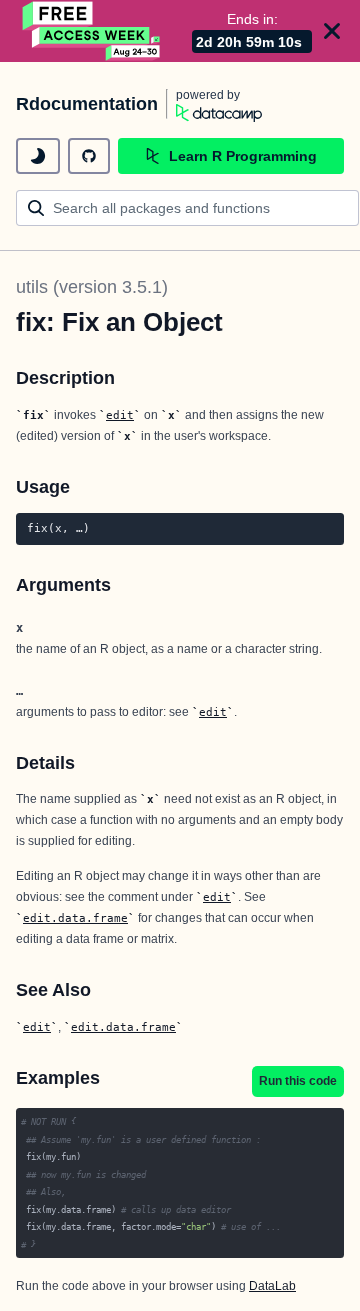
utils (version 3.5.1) (92, 287)
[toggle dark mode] (38, 156)
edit (120, 415)
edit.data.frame (75, 918)
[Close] (332, 31)
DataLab (272, 1286)
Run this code (298, 1081)
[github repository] (89, 156)
